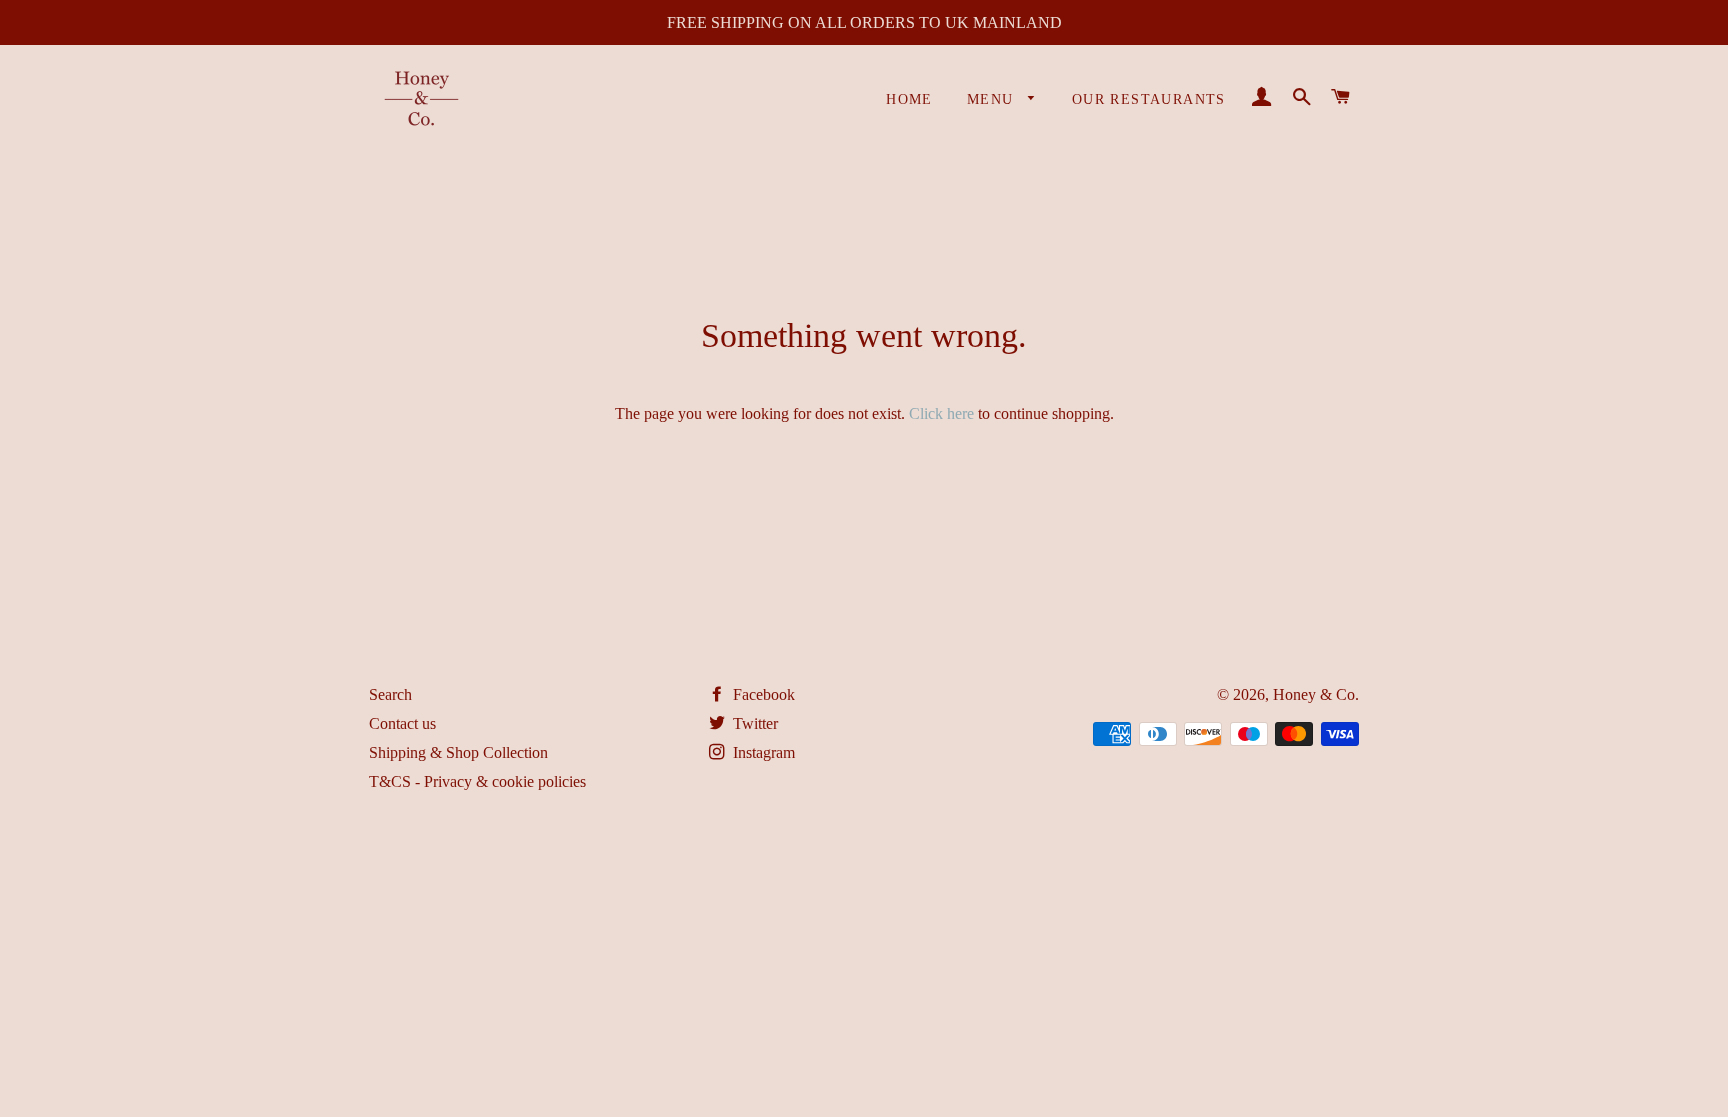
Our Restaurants (1149, 99)
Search (390, 694)
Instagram (762, 752)
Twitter (753, 723)
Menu (993, 99)
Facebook (762, 694)
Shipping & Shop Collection (458, 752)
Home (909, 99)
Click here (941, 413)
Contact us (402, 723)
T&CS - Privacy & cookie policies (477, 781)
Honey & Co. (1316, 694)
